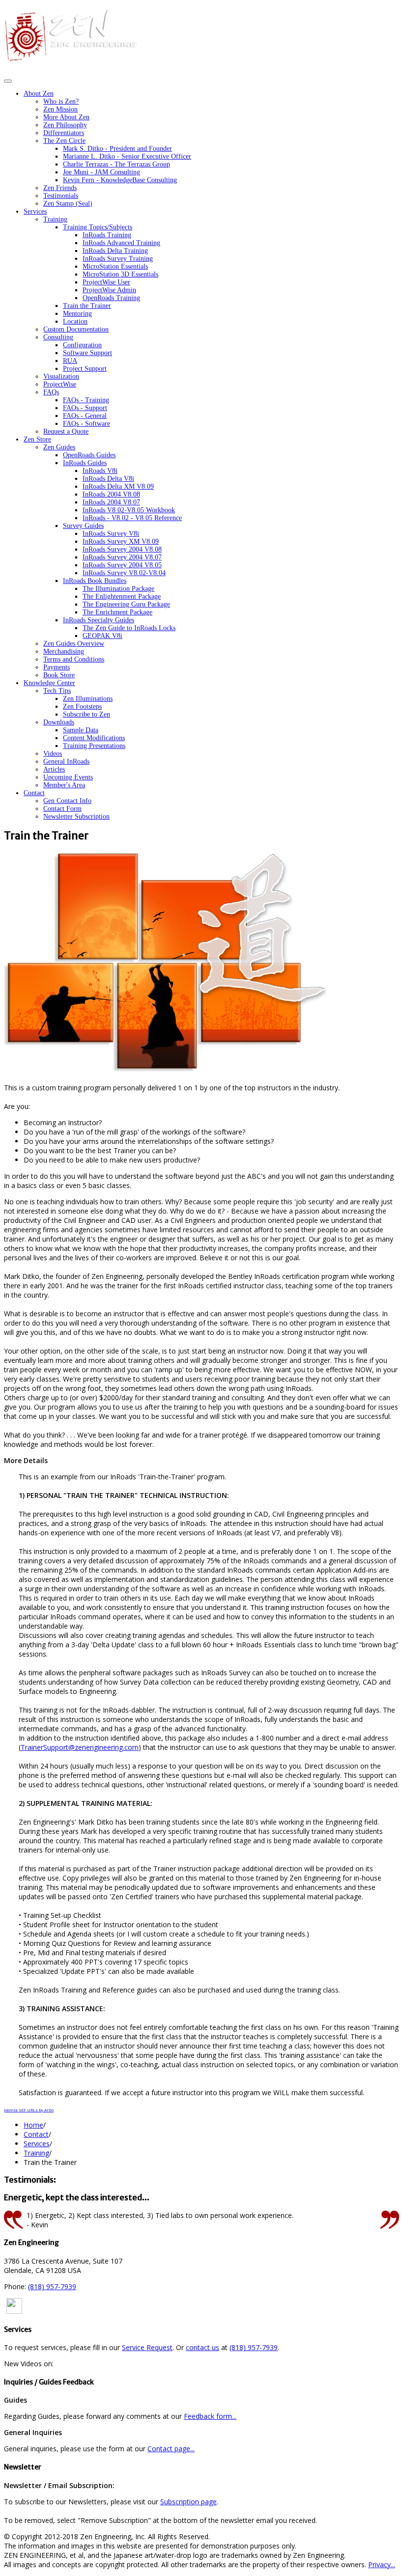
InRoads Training (107, 235)
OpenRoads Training (111, 298)
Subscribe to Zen (86, 714)
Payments (57, 667)
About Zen (39, 94)
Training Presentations (94, 746)
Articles (54, 769)
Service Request (147, 2347)
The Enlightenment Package (122, 596)
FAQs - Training (86, 400)
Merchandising (64, 651)
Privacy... (382, 2564)
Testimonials (61, 196)
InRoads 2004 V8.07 (111, 502)
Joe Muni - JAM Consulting (101, 172)
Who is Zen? (61, 101)
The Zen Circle (64, 141)
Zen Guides (59, 447)
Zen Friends (60, 188)
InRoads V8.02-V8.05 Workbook (129, 510)
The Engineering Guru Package (126, 604)
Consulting (58, 337)
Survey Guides (83, 526)
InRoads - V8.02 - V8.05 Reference (132, 518)
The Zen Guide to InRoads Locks (129, 628)
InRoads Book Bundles (95, 581)
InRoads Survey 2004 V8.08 (122, 549)
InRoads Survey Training (118, 259)
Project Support (85, 369)
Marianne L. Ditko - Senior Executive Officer (127, 156)
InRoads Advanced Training (121, 243)
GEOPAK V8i (102, 636)
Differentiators (64, 133)
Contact (34, 793)
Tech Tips (57, 691)
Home (33, 2125)
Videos (53, 754)
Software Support (87, 353)
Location (75, 321)
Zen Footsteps (82, 706)
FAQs (51, 392)
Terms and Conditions (74, 659)
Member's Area (64, 785)
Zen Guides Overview (74, 644)
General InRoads (66, 762)
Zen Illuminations (88, 699)
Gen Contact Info (67, 801)
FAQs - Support (85, 408)
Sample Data (81, 730)
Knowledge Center (49, 683)
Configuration (82, 345)
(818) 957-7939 (52, 2286)
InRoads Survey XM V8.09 (121, 541)
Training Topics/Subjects (98, 227)
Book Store (59, 675)
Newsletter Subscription (76, 817)
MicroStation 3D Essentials (120, 274)
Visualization (61, 376)
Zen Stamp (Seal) (68, 204)
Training (55, 219)
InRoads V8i (100, 471)
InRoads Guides (85, 463)
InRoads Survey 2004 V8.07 (122, 557)
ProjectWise (60, 384)
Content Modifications (94, 738)
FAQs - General (85, 416)
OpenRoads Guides (89, 455)
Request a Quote (66, 431)
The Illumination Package (118, 589)
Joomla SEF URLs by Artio (29, 2110)
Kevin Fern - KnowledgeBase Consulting (120, 180)
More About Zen (66, 117)
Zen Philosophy (65, 125)
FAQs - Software (86, 424)
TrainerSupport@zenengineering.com (80, 1747)
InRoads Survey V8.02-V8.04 (124, 573)
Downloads (59, 722)
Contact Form (62, 809)
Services (35, 211)
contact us (202, 2347)
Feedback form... (210, 2416)
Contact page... (171, 2449)
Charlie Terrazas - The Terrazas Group (116, 164)
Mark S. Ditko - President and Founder (117, 149)
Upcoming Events (68, 777)
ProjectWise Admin (109, 290)
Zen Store (37, 439)
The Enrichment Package (117, 612)
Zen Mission (60, 109)
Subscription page (188, 2502)
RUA (70, 361)
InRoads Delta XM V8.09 (118, 486)
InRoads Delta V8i (108, 479)
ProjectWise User (106, 282)
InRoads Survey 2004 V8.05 (122, 565)
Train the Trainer (87, 306)
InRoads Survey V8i (111, 534)
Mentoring (77, 314)
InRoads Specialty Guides (99, 620)
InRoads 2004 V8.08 (111, 494)
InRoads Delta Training (115, 251)
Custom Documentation (76, 329)
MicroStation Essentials (115, 266)
